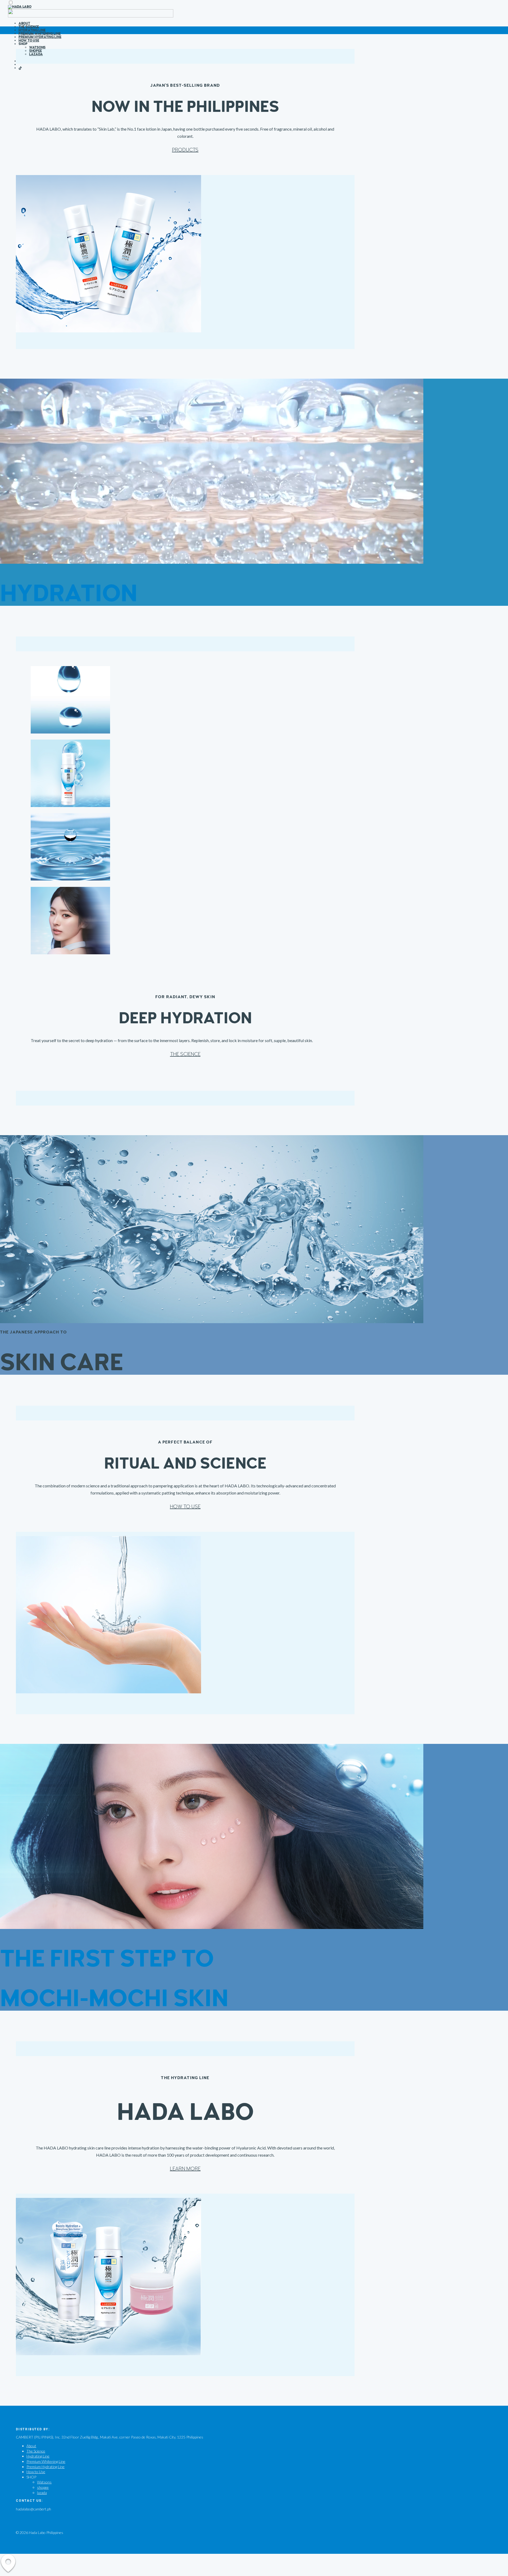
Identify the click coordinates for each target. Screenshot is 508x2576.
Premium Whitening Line (39, 34)
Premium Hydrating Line (40, 37)
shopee (35, 51)
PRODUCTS (185, 150)
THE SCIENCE (185, 1054)
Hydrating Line (32, 30)
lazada (36, 54)
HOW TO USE (185, 1507)
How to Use (29, 40)
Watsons (37, 47)
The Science (29, 27)
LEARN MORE (185, 2169)
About (24, 23)
